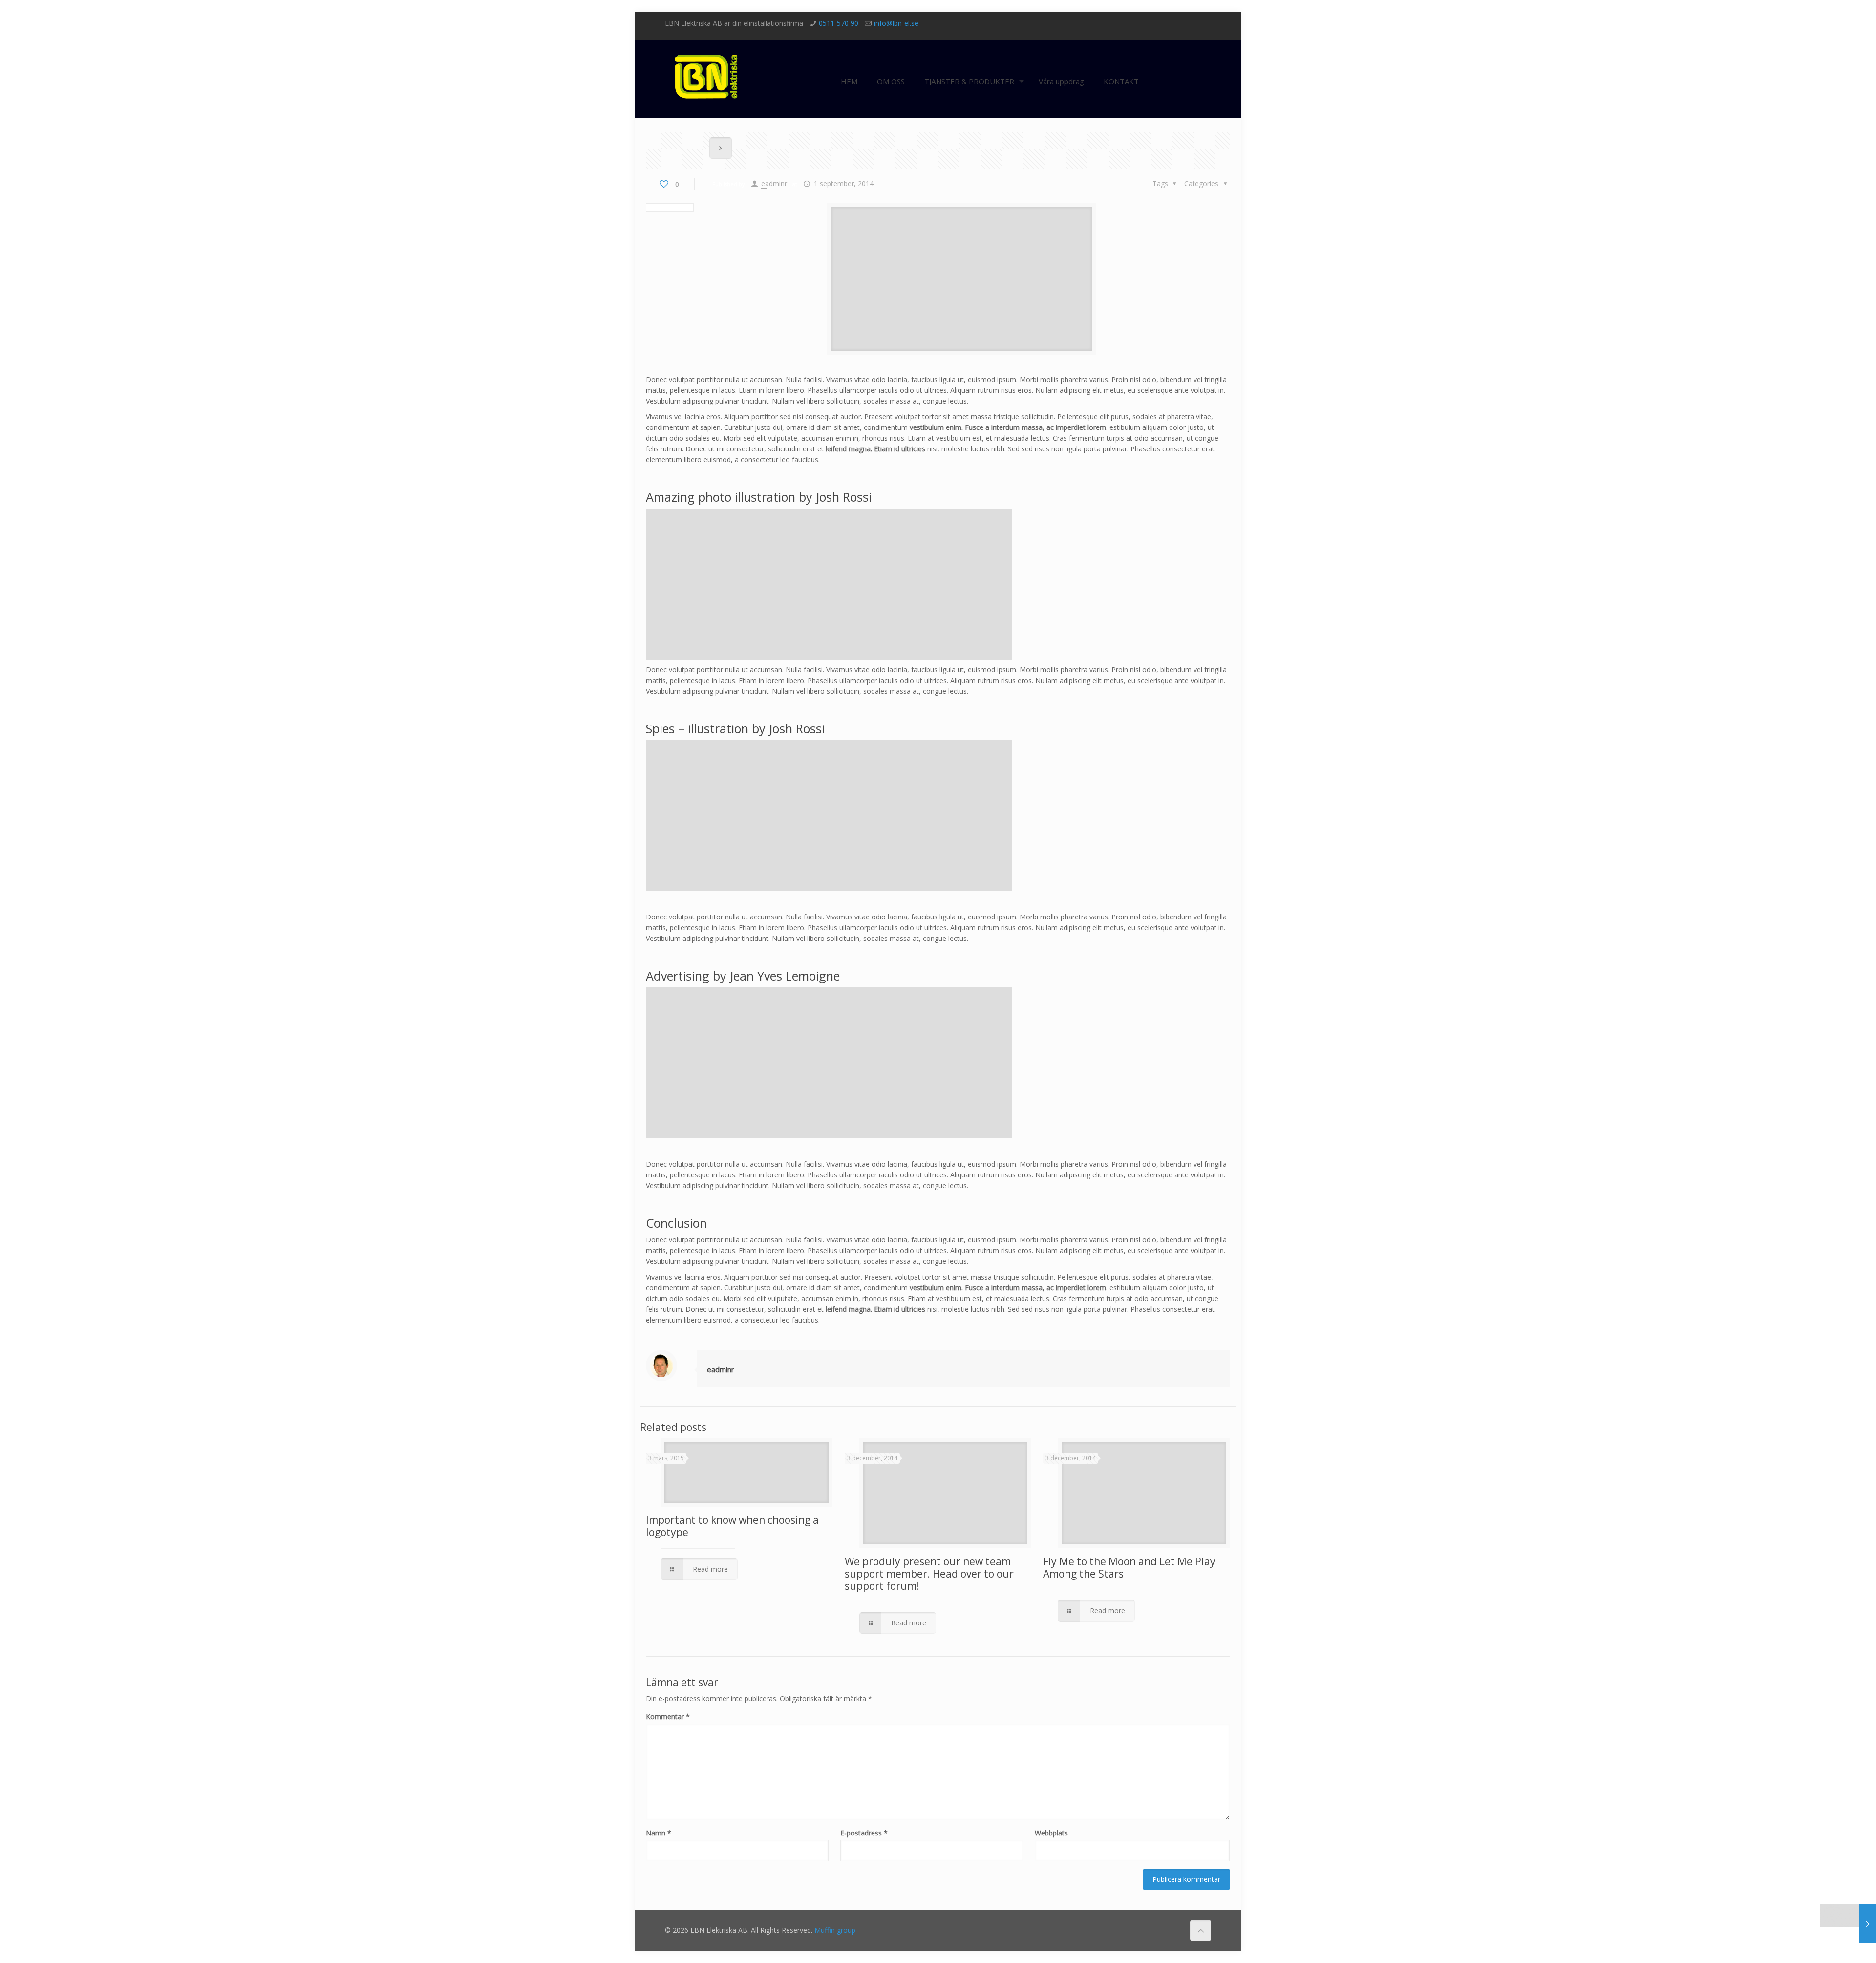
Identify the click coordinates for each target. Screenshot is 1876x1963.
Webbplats (1051, 1833)
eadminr (774, 183)
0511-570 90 (839, 23)
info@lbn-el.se (896, 23)
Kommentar (668, 1717)
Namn (659, 1833)
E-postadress (864, 1833)
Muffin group (835, 1930)
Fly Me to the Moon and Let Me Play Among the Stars (1129, 1568)
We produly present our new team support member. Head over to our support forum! (929, 1574)
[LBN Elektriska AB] (708, 69)
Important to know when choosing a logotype (732, 1526)
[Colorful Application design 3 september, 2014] (1848, 1924)
